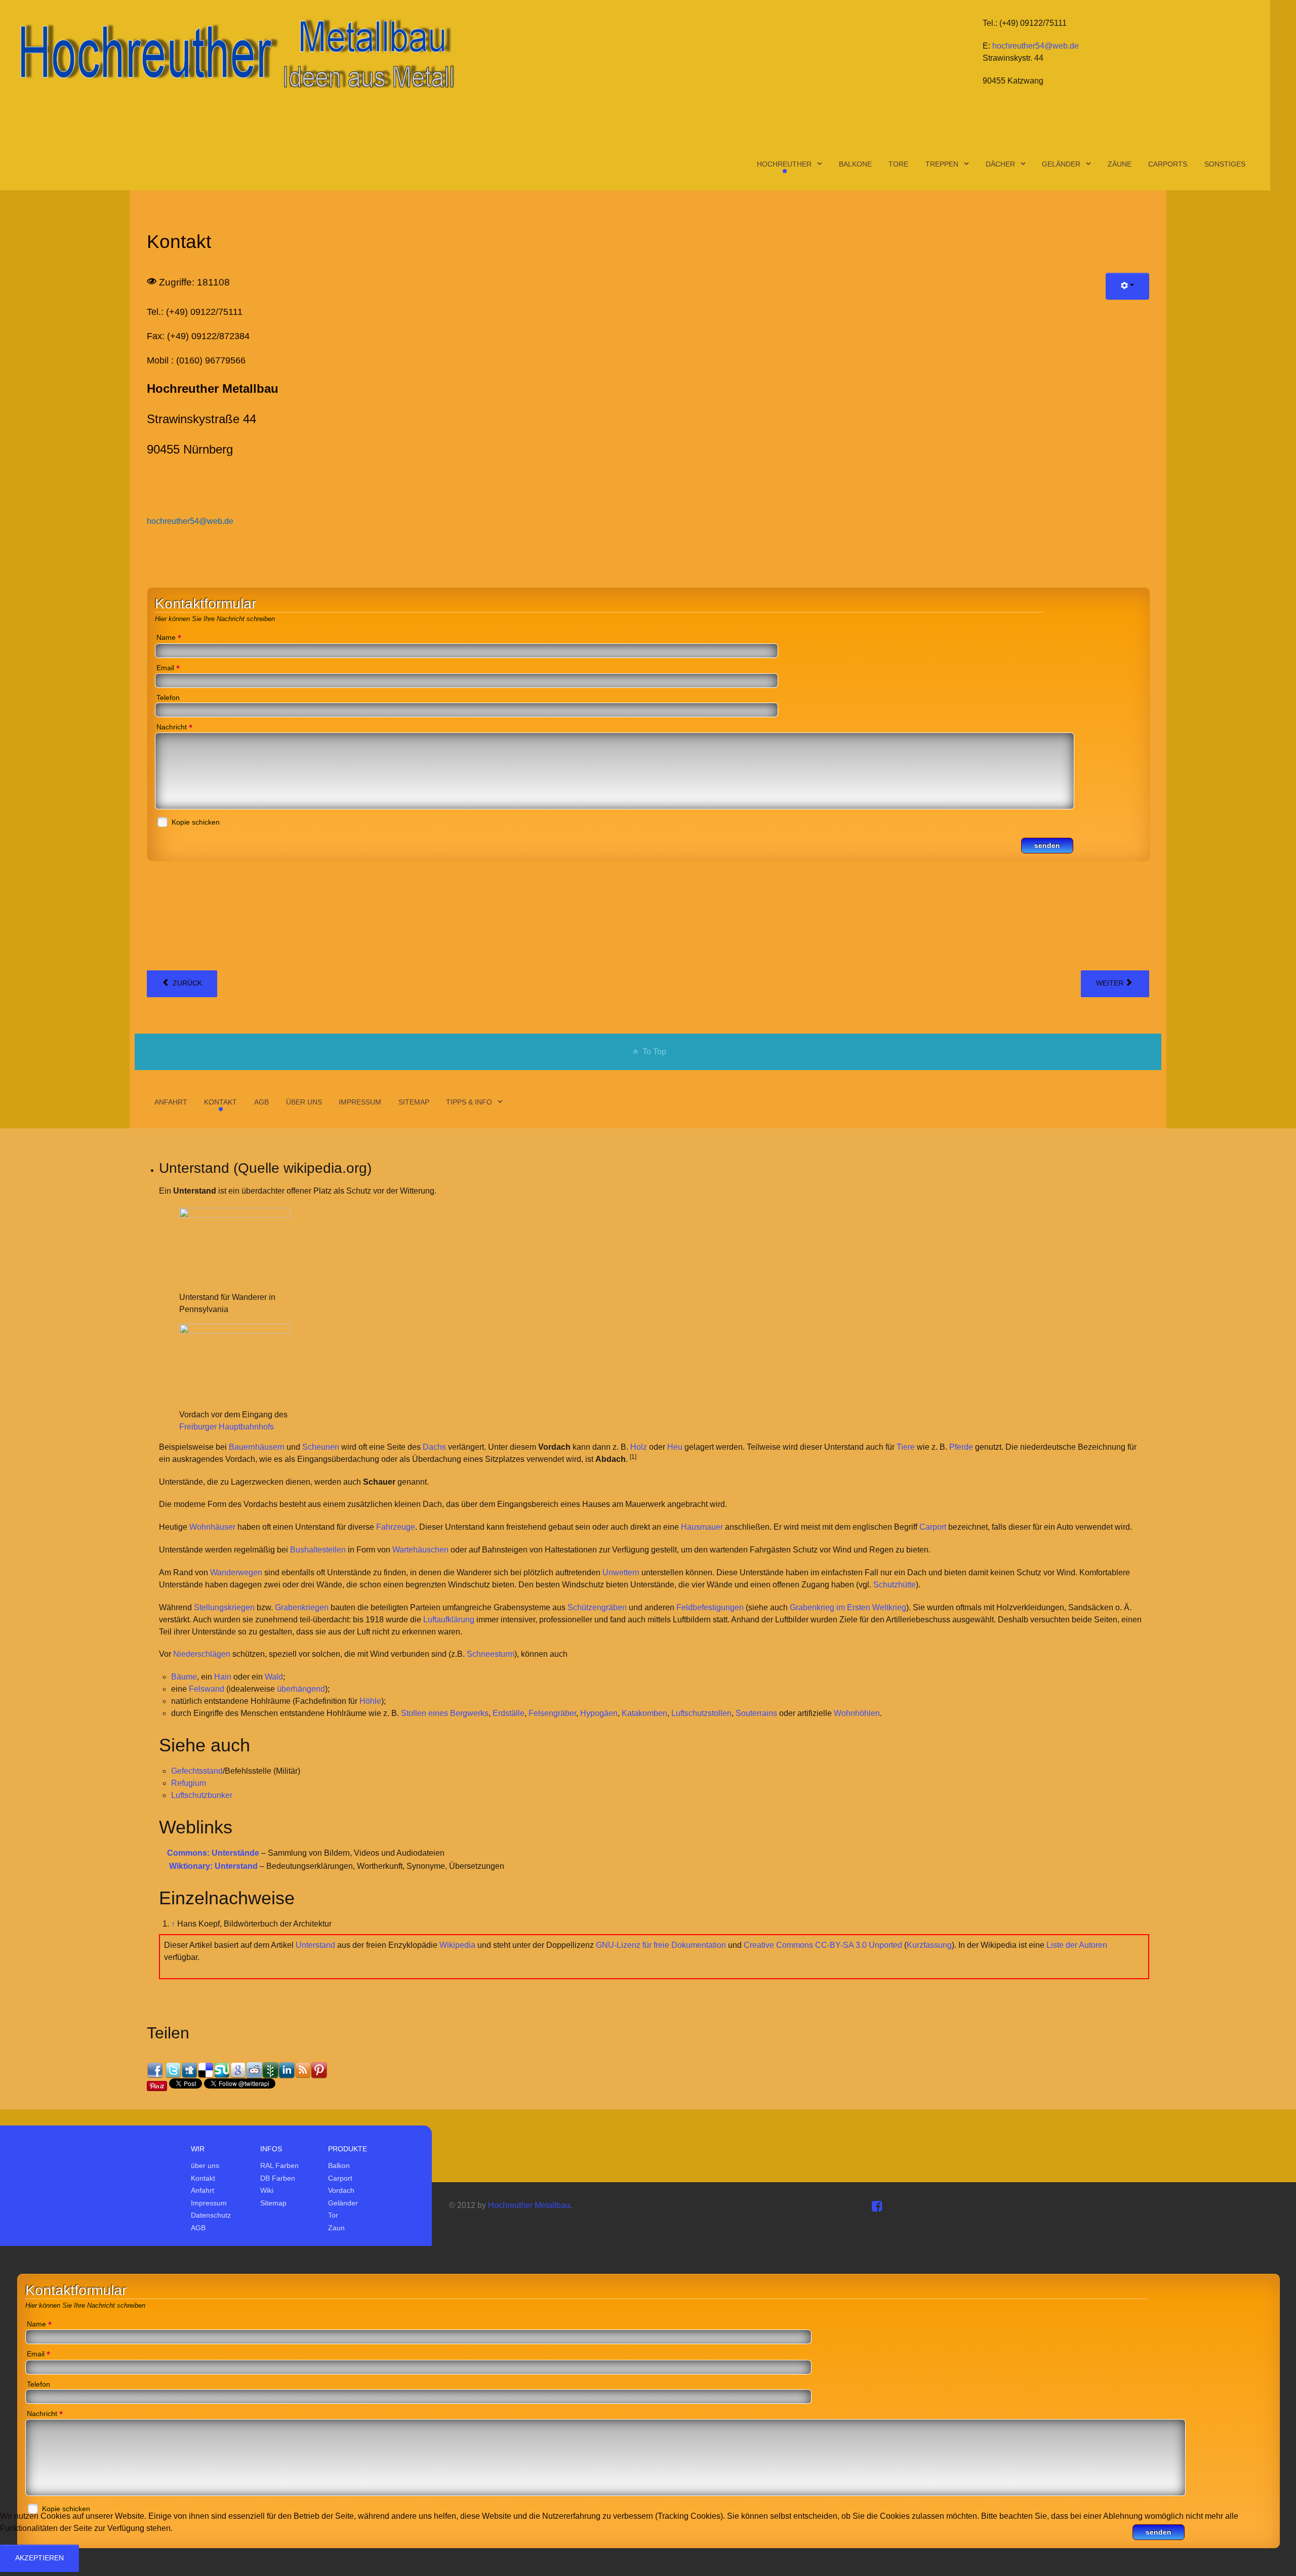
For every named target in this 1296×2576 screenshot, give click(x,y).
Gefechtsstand (197, 1771)
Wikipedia (457, 1945)
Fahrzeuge (396, 1527)
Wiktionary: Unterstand (213, 1866)
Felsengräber (552, 1713)
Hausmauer (702, 1527)
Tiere (906, 1447)
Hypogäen (599, 1713)
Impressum (209, 2203)
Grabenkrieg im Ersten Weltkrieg (848, 1607)
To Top (653, 1052)
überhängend (301, 1689)
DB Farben (278, 2178)
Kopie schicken (196, 822)
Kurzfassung (929, 1945)
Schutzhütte (895, 1585)
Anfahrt (202, 2190)
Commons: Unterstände (213, 1853)
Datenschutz (211, 2215)
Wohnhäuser (212, 1527)
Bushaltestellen (318, 1550)
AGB (198, 2228)
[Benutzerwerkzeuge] (1127, 286)
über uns (205, 2165)
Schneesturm (491, 1654)
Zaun (336, 2228)
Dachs (434, 1447)
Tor (333, 2215)
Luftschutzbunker (202, 1795)
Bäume (184, 1677)
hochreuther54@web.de (1036, 46)
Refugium (189, 1783)
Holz (639, 1447)
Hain (223, 1677)
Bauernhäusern (257, 1447)
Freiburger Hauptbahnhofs (227, 1427)
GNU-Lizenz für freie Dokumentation (661, 1945)
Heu (675, 1447)
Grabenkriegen (302, 1607)
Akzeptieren (39, 2558)
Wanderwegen (236, 1572)
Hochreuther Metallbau (529, 2205)
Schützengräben (597, 1607)
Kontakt (203, 2178)
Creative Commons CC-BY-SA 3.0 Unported (823, 1945)
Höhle (370, 1701)
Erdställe (509, 1713)
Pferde (961, 1447)
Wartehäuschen (420, 1550)
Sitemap (273, 2203)
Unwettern (621, 1572)
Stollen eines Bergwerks (445, 1713)
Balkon (339, 2165)
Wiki (267, 2190)
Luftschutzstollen (701, 1713)
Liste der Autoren (1077, 1945)
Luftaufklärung (449, 1620)
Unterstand (315, 1945)
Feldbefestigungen (710, 1607)
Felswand (207, 1689)
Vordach (341, 2190)
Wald (274, 1677)
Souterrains (756, 1713)
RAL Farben (279, 2165)
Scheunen (321, 1447)
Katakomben (644, 1713)
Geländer (343, 2203)
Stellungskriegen (224, 1607)
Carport (933, 1527)
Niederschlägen (202, 1654)
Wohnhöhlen (857, 1713)
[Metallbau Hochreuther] (236, 53)
